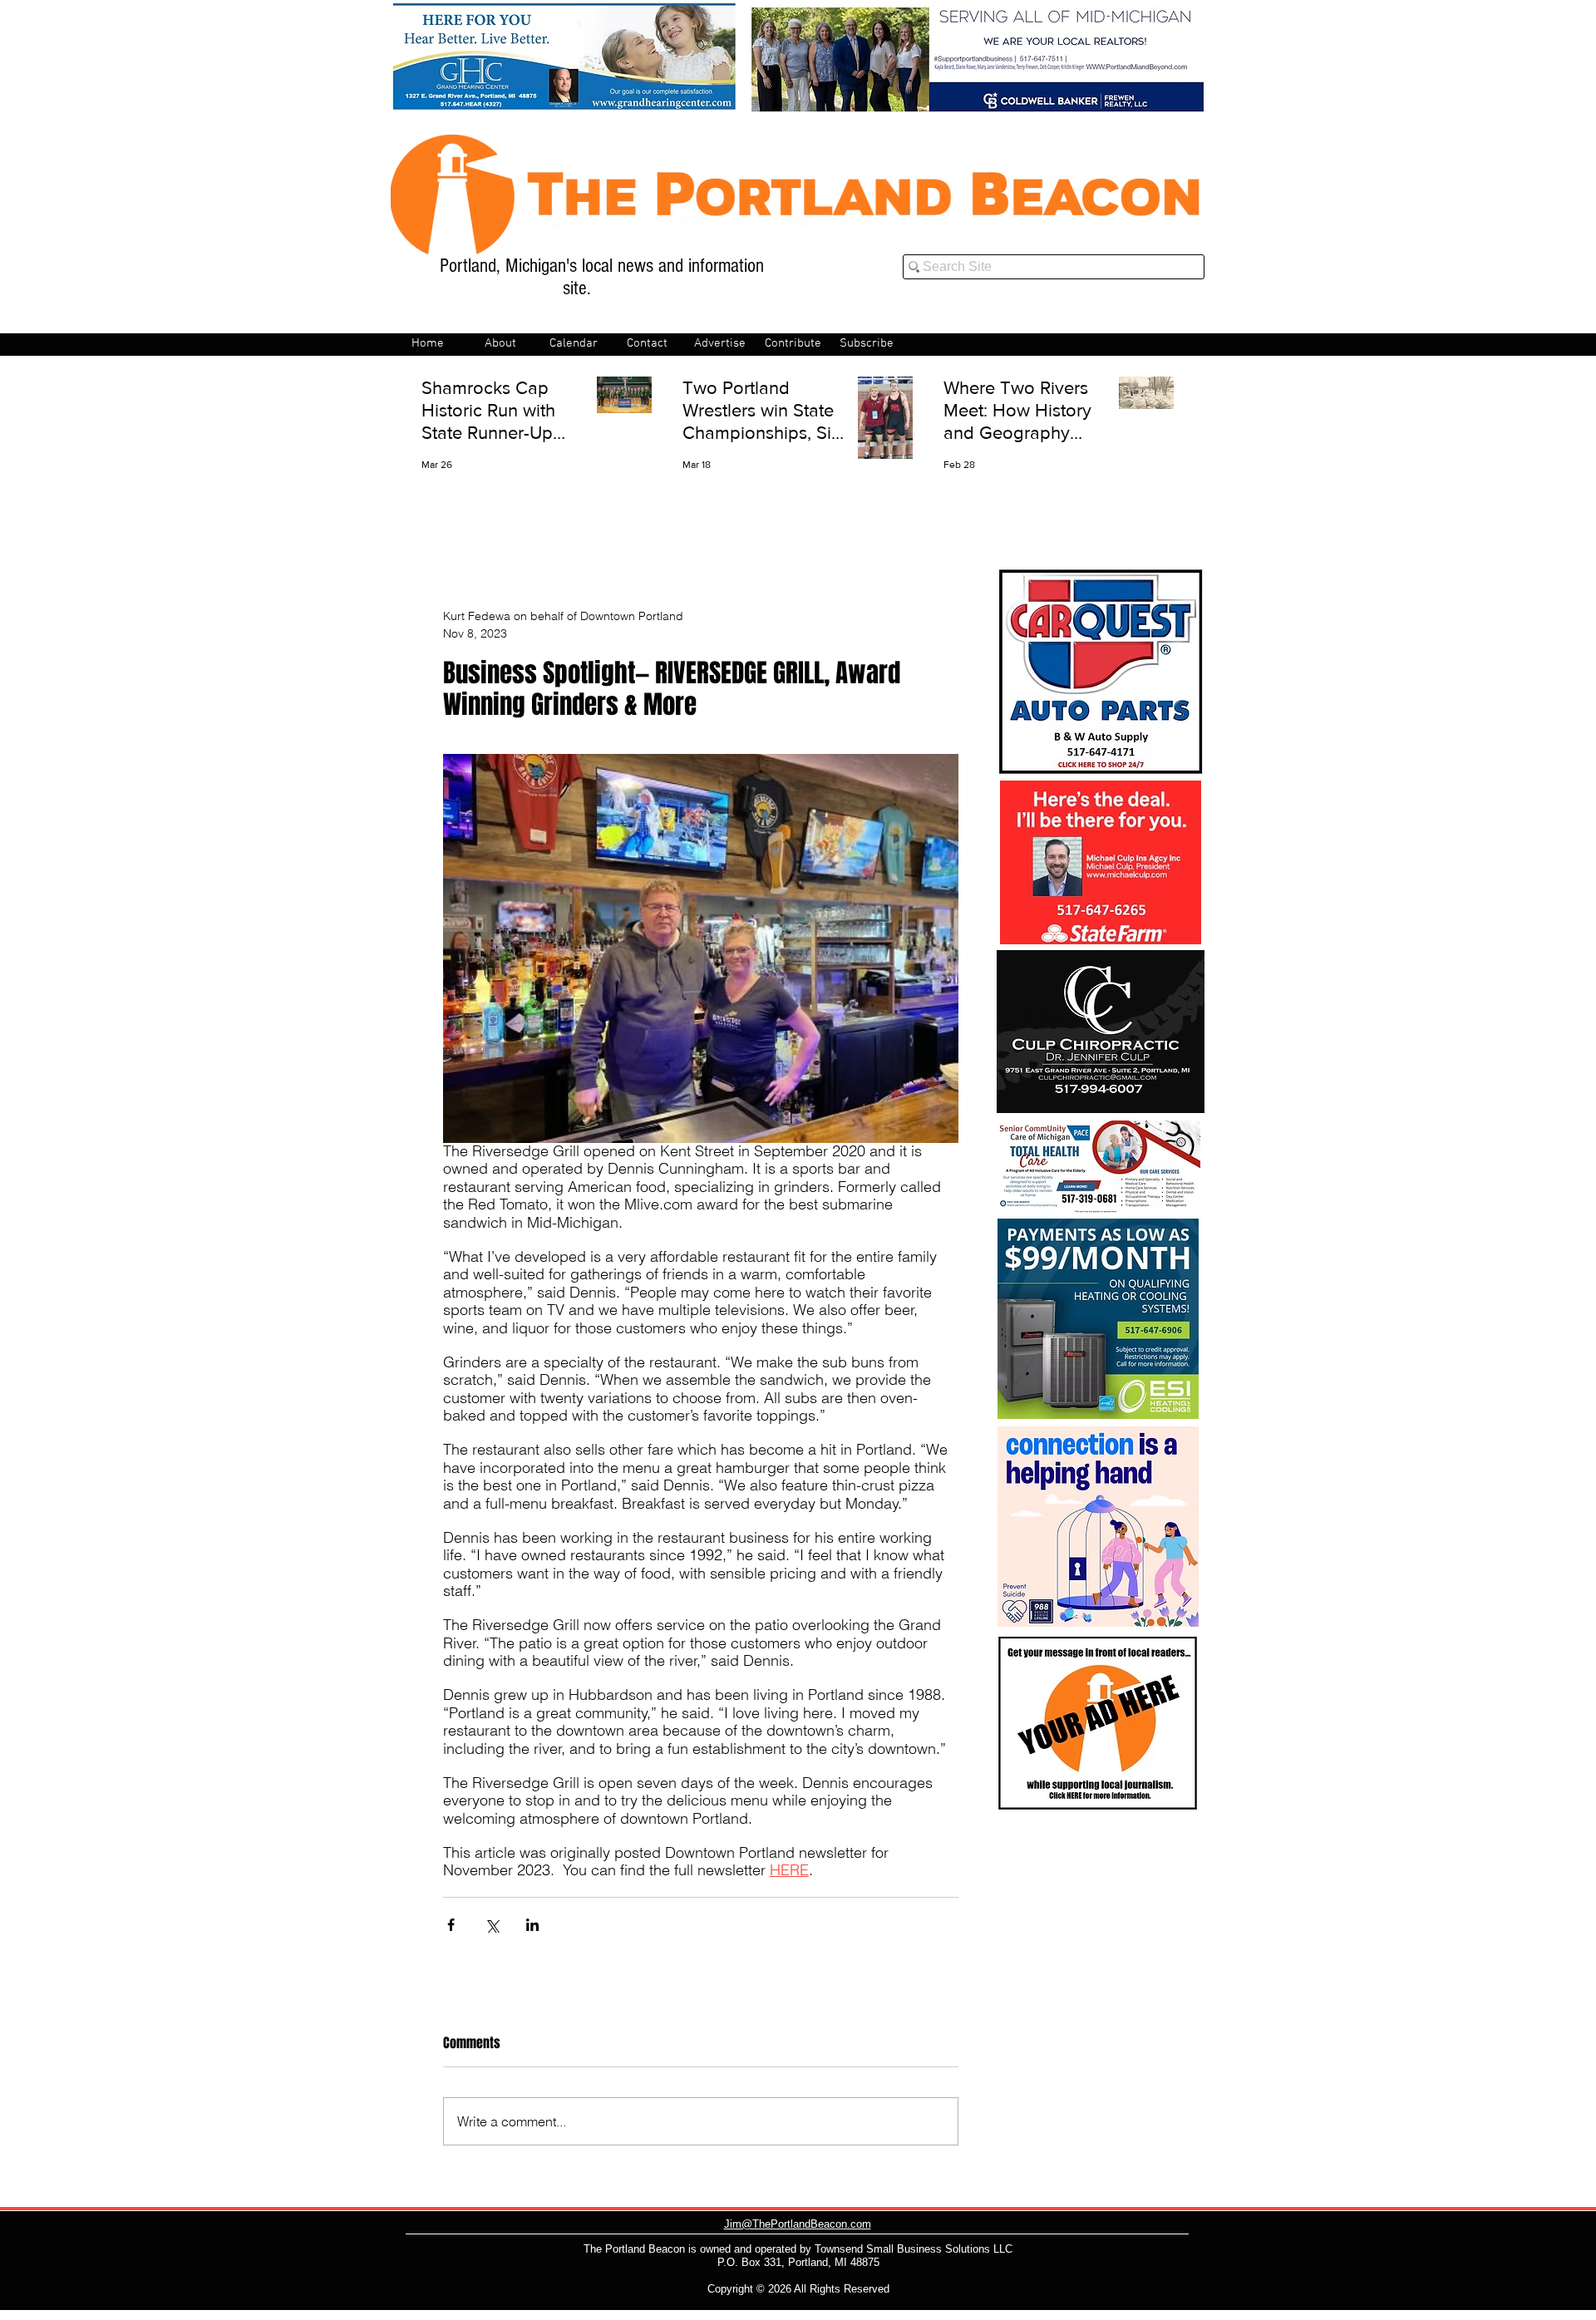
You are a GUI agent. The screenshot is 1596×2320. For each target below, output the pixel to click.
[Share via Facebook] (451, 1925)
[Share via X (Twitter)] (492, 1925)
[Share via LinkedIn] (532, 1925)
